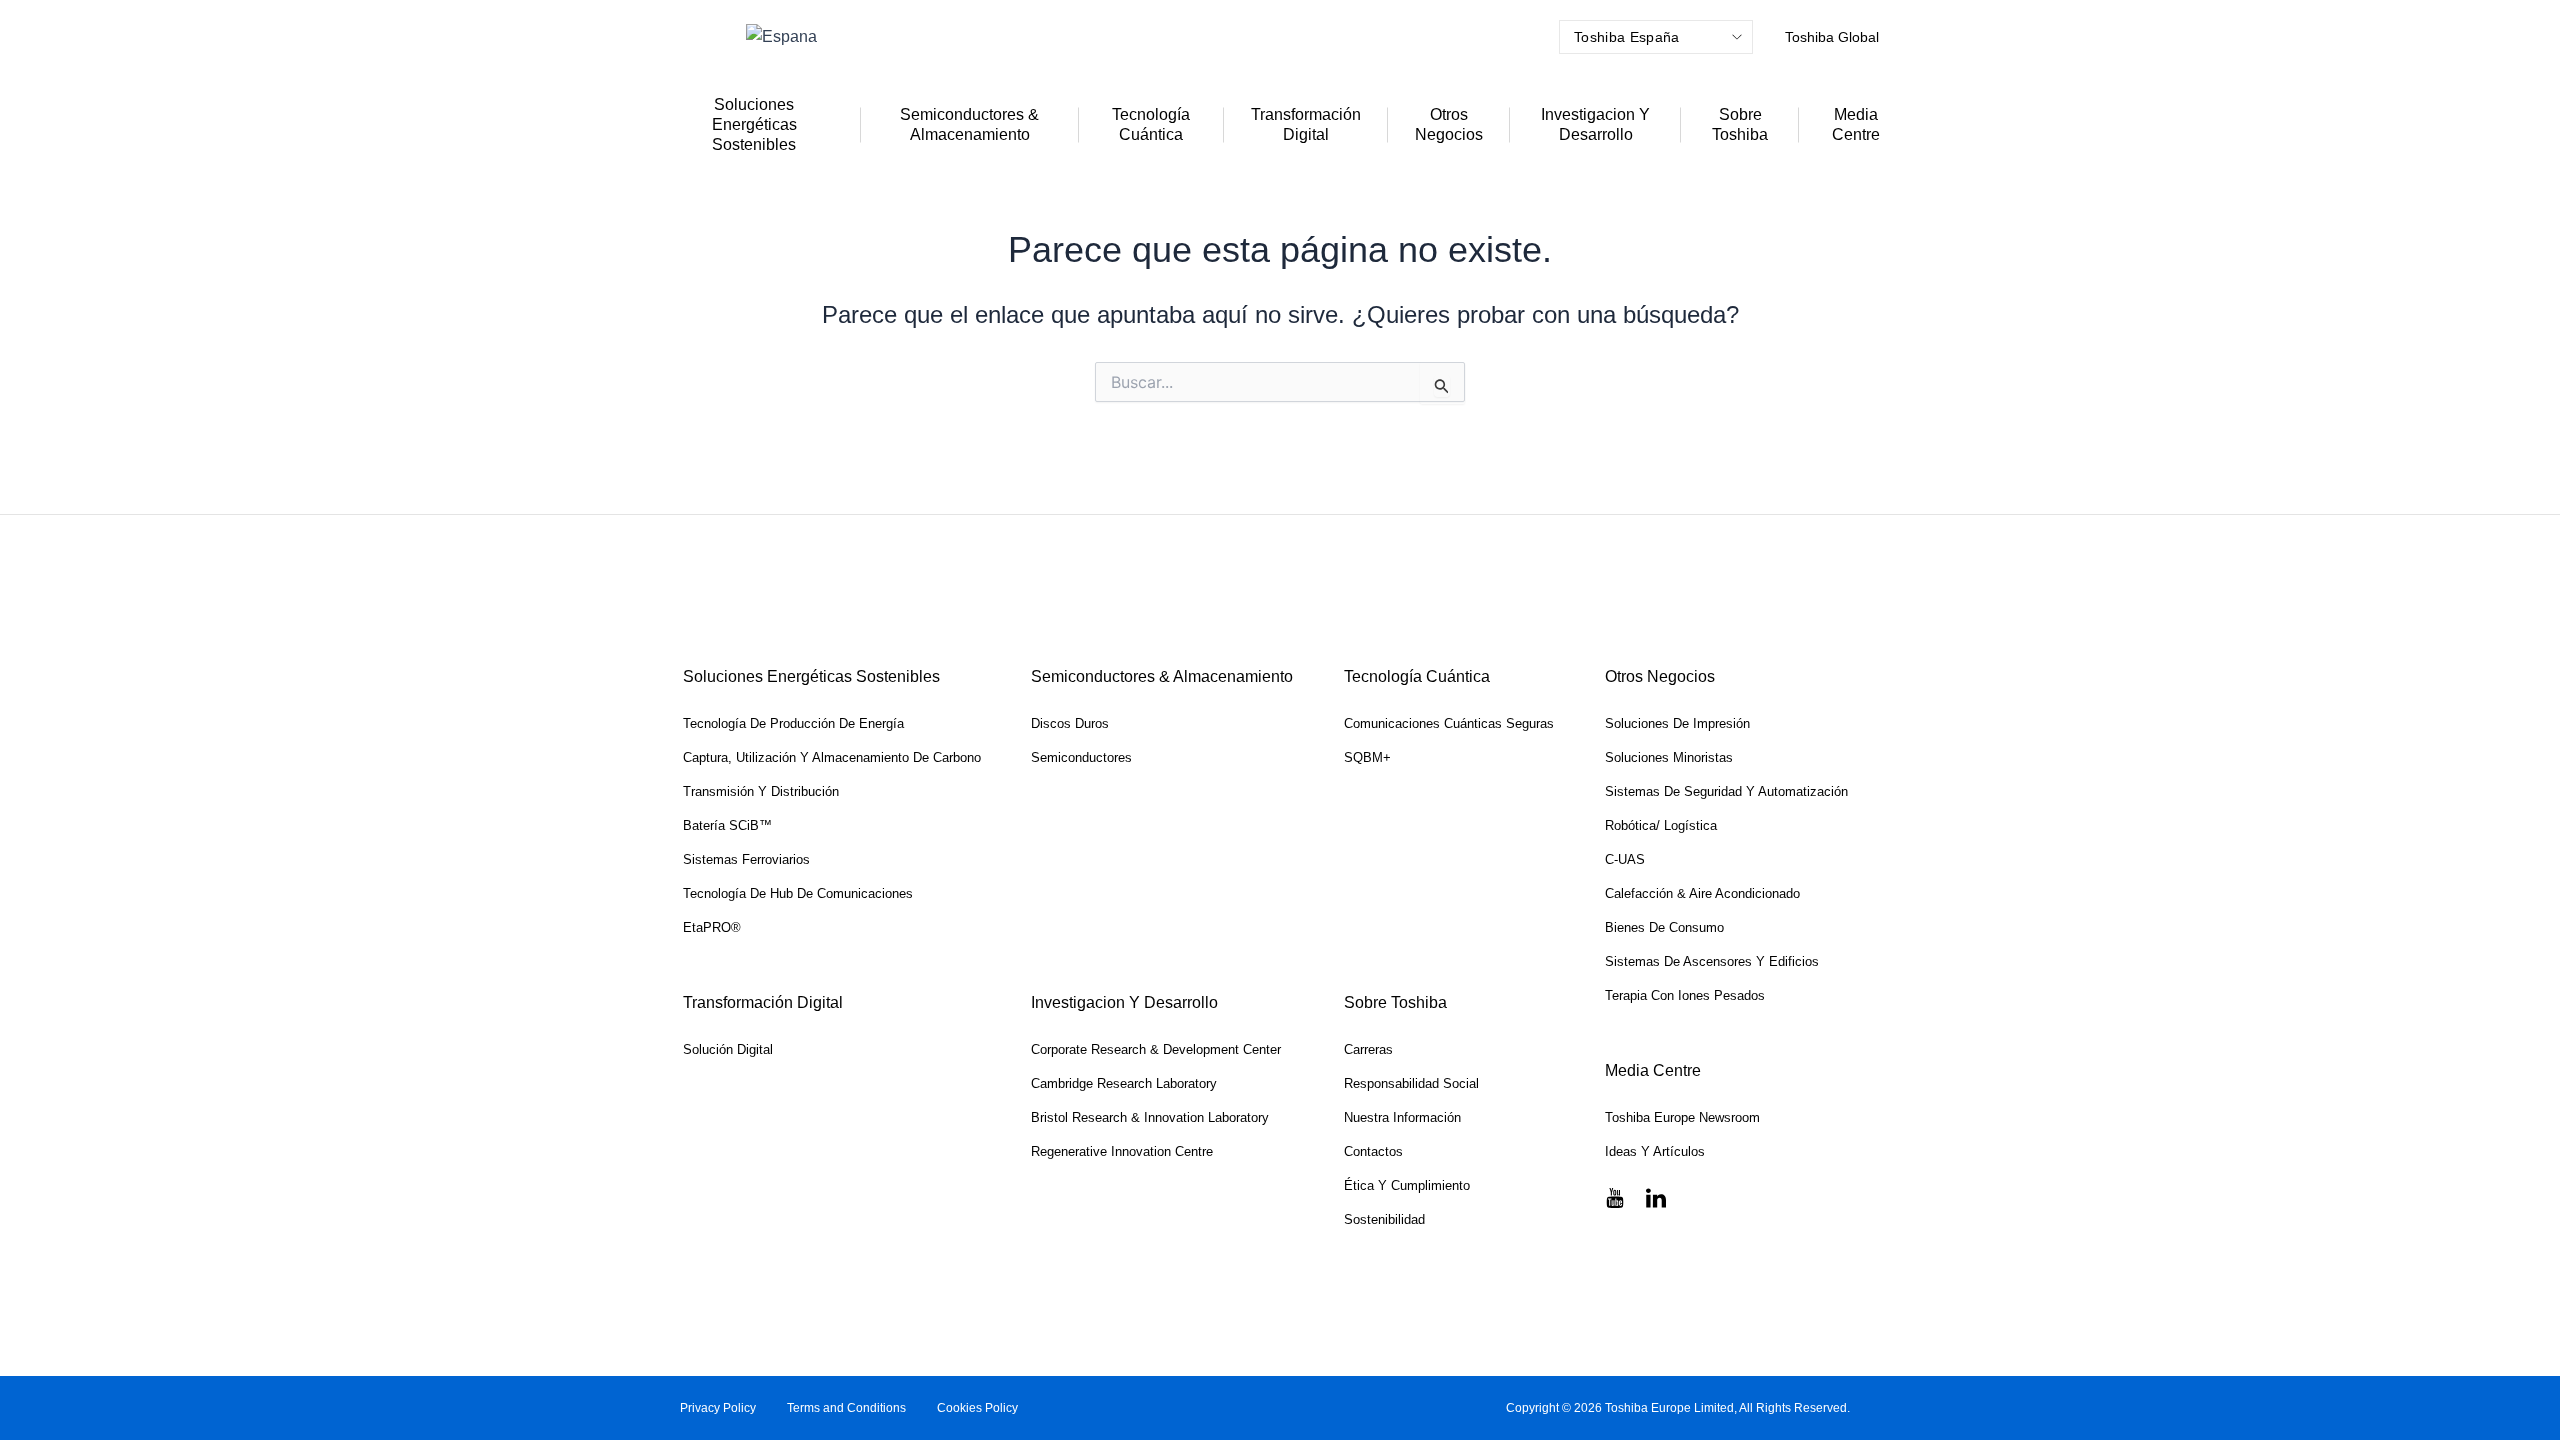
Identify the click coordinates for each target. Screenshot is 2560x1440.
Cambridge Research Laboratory (1124, 1083)
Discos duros (1070, 723)
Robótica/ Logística (1661, 825)
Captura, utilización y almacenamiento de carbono (832, 757)
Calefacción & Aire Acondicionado (1702, 893)
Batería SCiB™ (727, 825)
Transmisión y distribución (761, 791)
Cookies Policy (977, 1408)
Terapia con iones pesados (1685, 995)
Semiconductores (1081, 757)
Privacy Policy (718, 1408)
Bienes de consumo (1664, 927)
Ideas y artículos (1655, 1151)
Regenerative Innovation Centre (1122, 1151)
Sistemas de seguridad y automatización (1726, 791)
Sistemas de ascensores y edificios (1712, 961)
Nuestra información (1402, 1117)
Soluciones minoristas (1669, 757)
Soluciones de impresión (1677, 723)
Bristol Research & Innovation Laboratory (1150, 1117)
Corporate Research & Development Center (1156, 1049)
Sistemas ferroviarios (746, 859)
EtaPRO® (712, 927)
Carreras (1368, 1049)
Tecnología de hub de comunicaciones (798, 893)
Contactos (1373, 1151)
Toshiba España (1626, 37)
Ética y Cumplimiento (1407, 1185)
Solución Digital (728, 1049)
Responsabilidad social (1411, 1083)
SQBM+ (1367, 757)
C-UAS (1625, 859)
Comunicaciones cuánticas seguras (1449, 723)
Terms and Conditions (846, 1408)
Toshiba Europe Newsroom (1682, 1117)
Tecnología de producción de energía (793, 723)
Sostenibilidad (1384, 1219)
